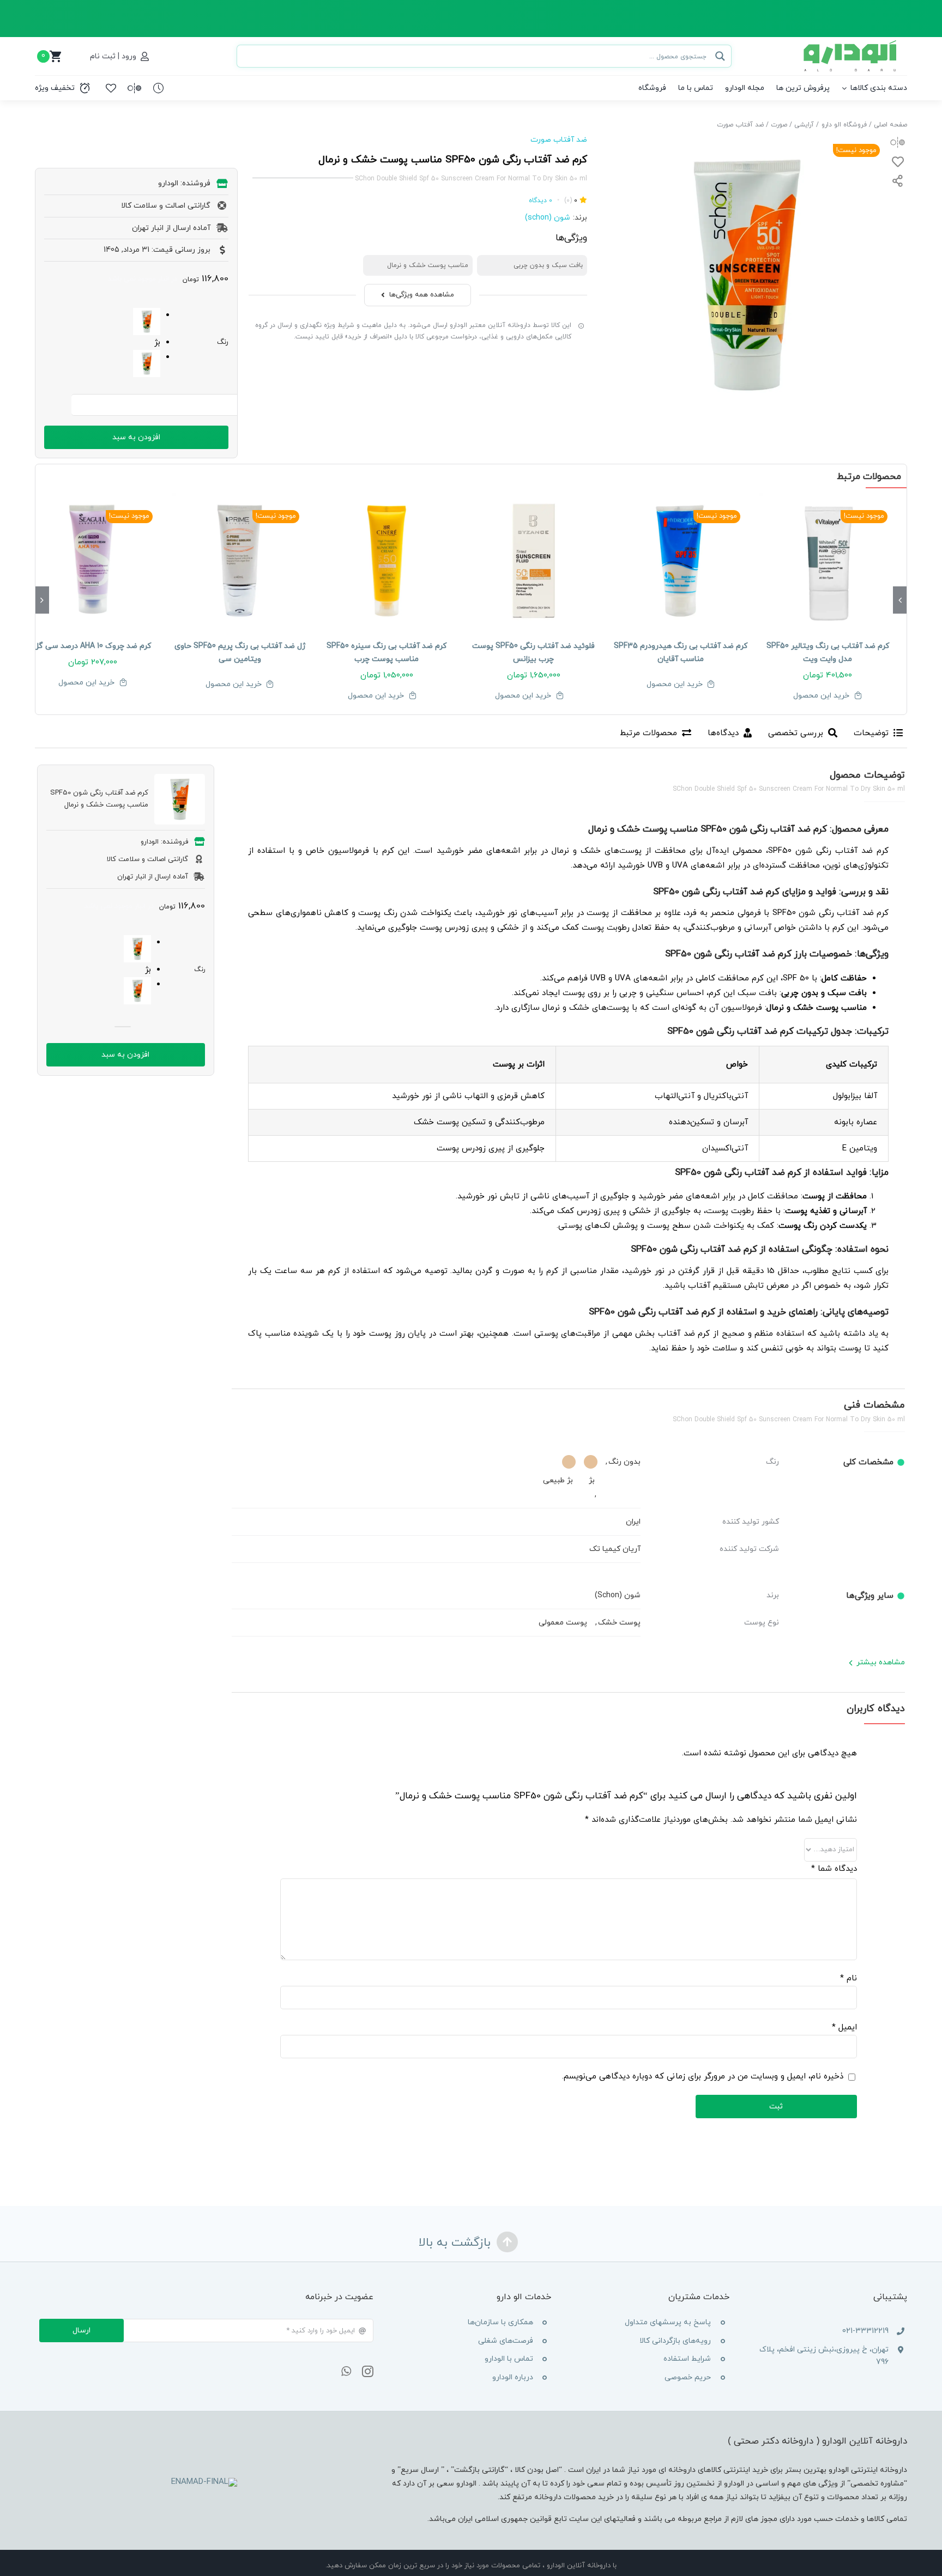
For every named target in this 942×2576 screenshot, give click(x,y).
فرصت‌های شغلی (506, 2341)
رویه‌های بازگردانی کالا (675, 2341)
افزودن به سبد (136, 437)
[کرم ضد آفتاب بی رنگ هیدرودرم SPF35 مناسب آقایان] (681, 561)
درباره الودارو (513, 2377)
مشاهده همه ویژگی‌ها (422, 295)
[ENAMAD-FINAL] (204, 2482)
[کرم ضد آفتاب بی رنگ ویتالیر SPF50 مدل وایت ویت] (828, 561)
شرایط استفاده (687, 2359)
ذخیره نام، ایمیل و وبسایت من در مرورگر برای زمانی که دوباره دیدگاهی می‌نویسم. (703, 2077)
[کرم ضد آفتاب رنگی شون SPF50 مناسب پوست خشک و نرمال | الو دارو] (746, 275)
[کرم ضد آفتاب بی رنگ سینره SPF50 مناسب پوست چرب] (387, 561)
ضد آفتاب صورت (559, 140)
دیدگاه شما (834, 1869)
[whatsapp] (346, 2372)
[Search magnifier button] (720, 56)
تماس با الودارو (509, 2359)
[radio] (102, 322)
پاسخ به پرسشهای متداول (668, 2322)
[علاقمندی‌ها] (111, 88)
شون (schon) (548, 218)
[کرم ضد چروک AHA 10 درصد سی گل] (93, 561)
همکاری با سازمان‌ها (500, 2322)
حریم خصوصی (688, 2377)
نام (849, 1978)
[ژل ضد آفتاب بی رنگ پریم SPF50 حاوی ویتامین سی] (240, 561)
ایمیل (844, 2028)
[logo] (851, 44)
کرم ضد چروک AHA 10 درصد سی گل (92, 646)
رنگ (223, 342)
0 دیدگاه (541, 201)
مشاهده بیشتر (881, 1662)
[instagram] (368, 2372)
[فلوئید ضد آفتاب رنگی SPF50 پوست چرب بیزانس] (534, 561)
